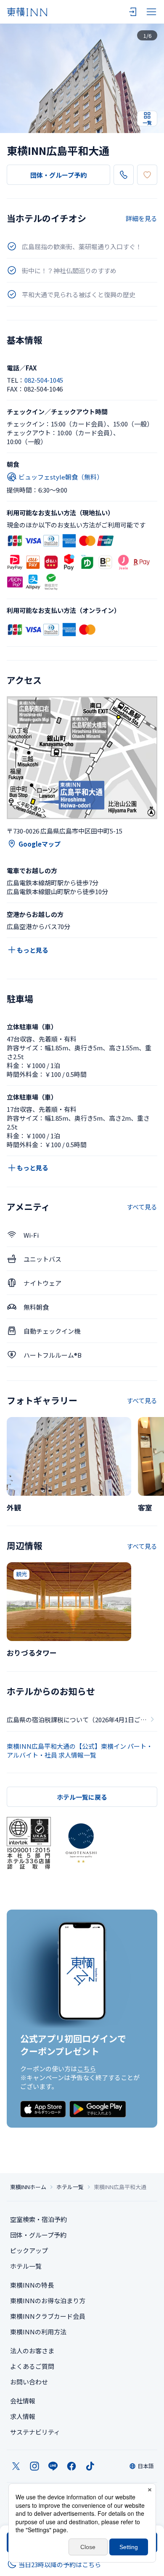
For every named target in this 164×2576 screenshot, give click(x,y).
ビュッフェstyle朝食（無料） (61, 477)
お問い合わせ (29, 2382)
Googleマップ (40, 844)
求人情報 (23, 2416)
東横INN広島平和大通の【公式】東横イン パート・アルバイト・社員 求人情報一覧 (80, 1750)
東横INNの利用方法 (38, 2332)
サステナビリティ (35, 2432)
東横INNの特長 (32, 2285)
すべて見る (142, 1207)
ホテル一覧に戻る (82, 1797)
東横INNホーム (28, 2187)
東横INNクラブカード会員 (48, 2316)
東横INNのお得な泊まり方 (48, 2300)
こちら (86, 2069)
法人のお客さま (32, 2351)
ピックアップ (29, 2250)
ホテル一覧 (70, 2187)
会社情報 (23, 2401)
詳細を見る (142, 218)
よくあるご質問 (32, 2366)
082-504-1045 (44, 380)
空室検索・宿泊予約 (38, 2219)
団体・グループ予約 (58, 175)
